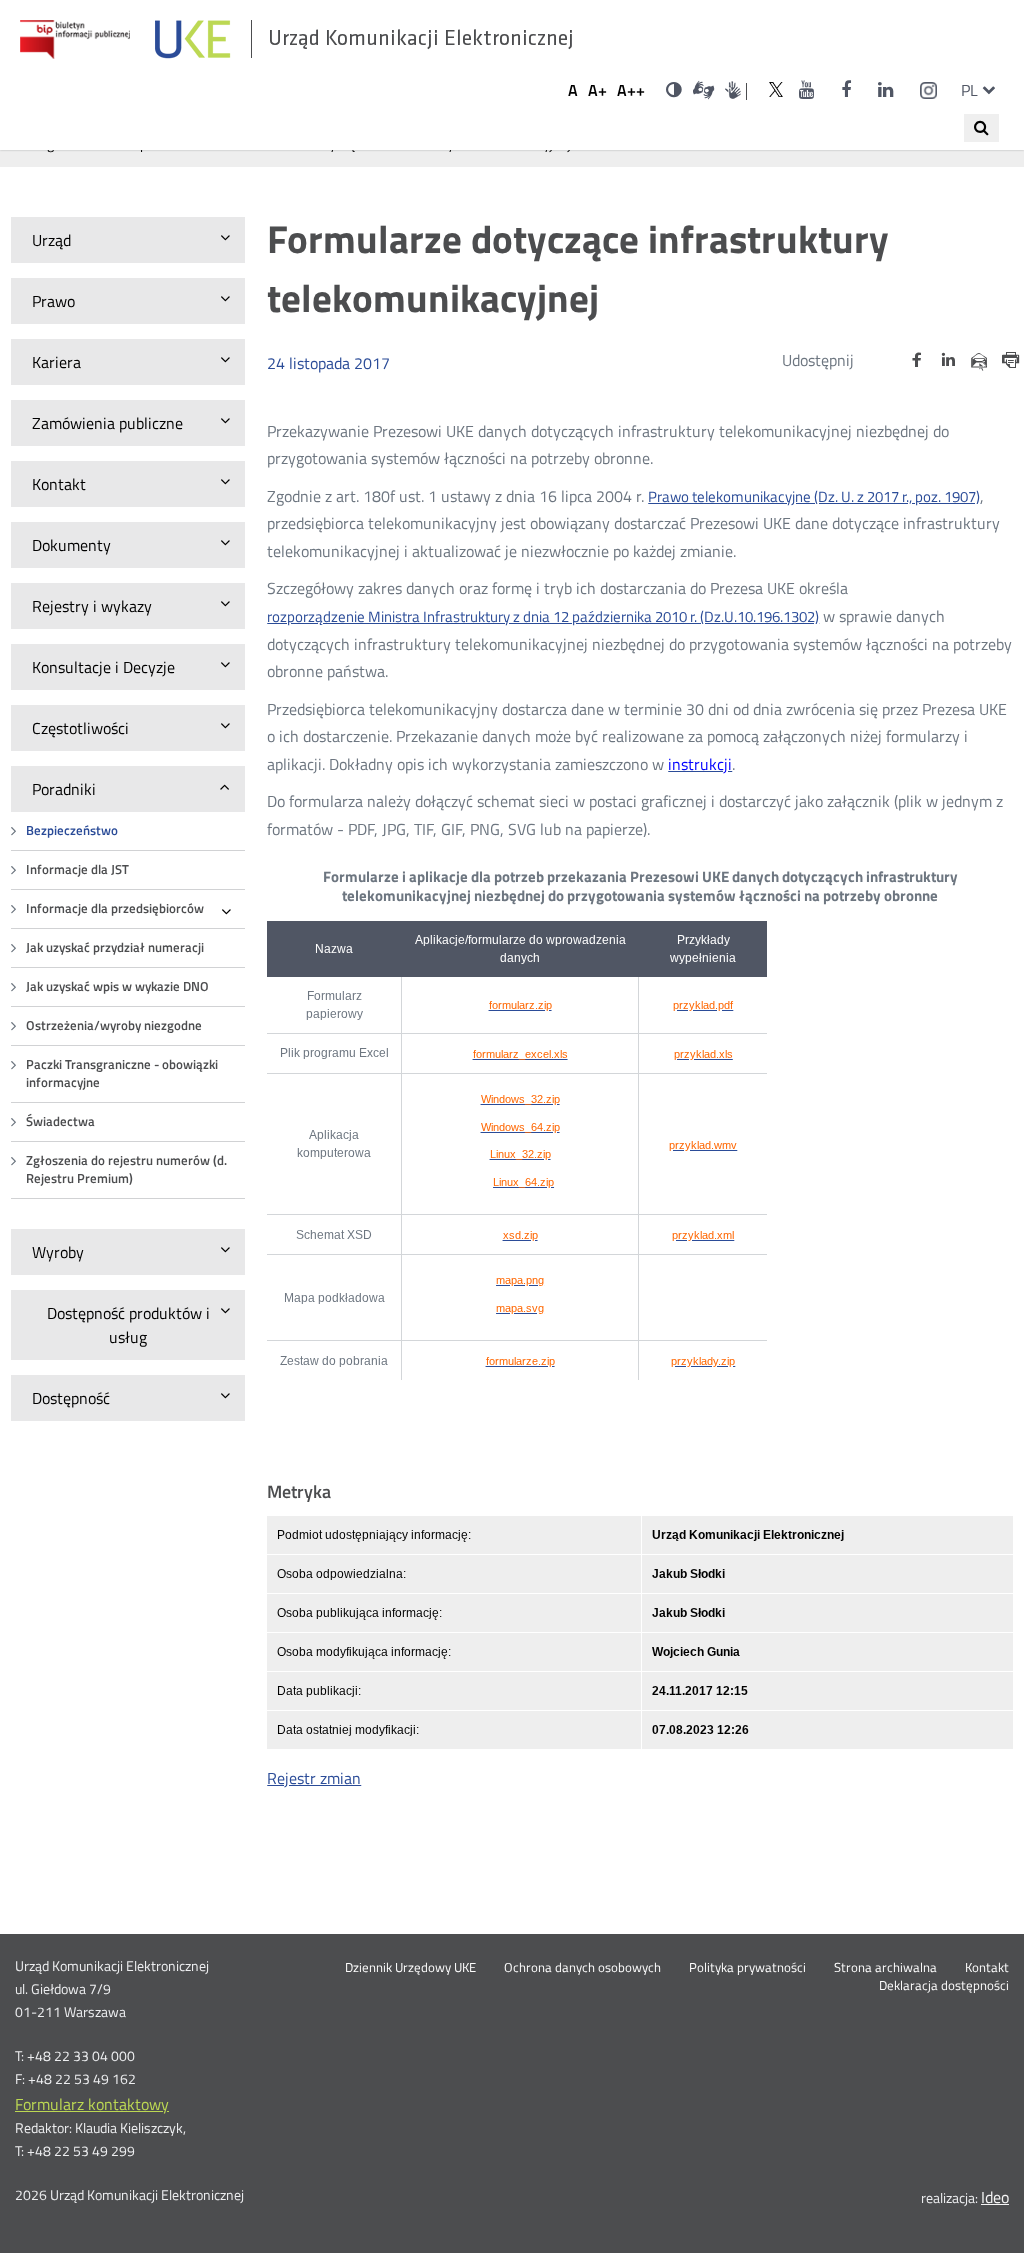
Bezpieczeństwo (72, 830)
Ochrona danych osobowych (582, 1968)
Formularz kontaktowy (92, 2104)
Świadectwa (60, 1121)
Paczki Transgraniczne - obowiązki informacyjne (122, 1073)
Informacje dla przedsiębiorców (115, 908)
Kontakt (987, 1968)
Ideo (995, 2197)
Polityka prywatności (747, 1968)
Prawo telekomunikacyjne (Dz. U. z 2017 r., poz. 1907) (814, 497)
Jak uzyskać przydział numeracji (115, 947)
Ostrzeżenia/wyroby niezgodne (114, 1025)
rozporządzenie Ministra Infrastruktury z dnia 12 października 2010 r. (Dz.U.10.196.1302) (543, 617)
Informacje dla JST (77, 869)
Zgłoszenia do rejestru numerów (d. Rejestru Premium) (126, 1169)
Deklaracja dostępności (944, 1986)
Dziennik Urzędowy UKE (410, 1968)
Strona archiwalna (885, 1968)
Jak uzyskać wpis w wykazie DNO (117, 986)
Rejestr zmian (314, 1778)
